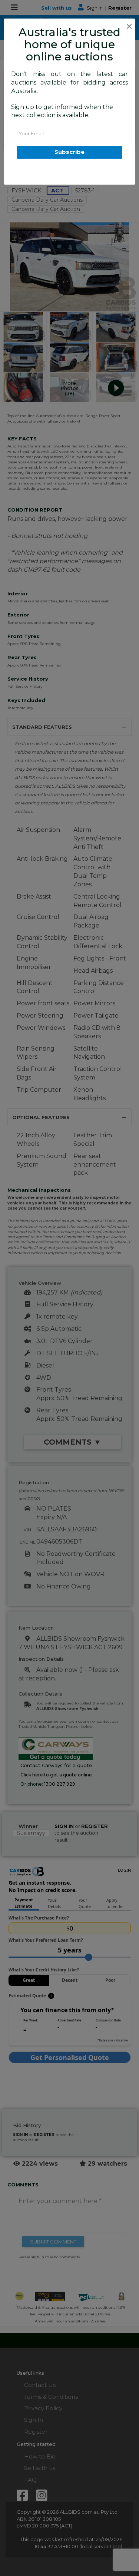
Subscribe (69, 152)
